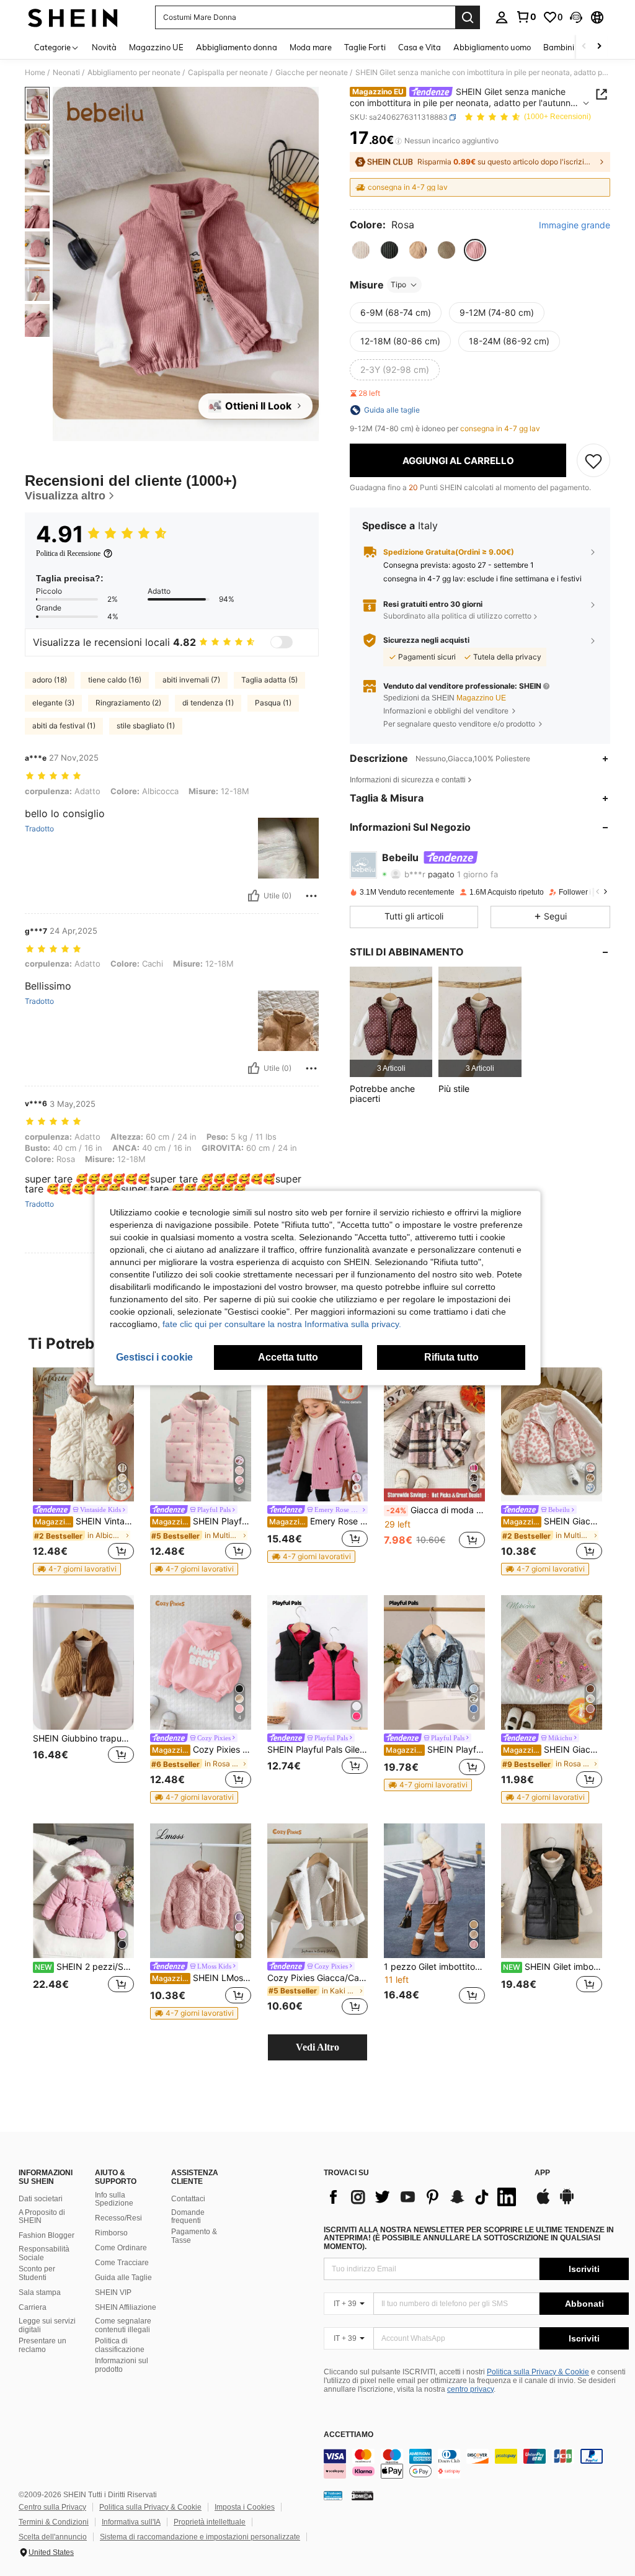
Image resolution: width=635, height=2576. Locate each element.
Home (35, 73)
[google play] (567, 2203)
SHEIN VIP (113, 2292)
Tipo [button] (398, 284)
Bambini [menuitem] (559, 47)
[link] (526, 17)
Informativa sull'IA (131, 2522)
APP (542, 2173)
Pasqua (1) (273, 703)
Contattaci (188, 2199)
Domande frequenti (188, 2217)
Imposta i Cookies (245, 2507)
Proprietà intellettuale (210, 2522)
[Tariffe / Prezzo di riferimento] (398, 141)
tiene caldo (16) (115, 680)
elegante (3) (53, 703)
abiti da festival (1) (64, 726)
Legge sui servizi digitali (47, 2325)
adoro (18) (50, 680)
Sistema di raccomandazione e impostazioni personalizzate (200, 2537)
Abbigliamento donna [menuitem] (237, 47)
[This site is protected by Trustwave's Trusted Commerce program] (333, 2495)
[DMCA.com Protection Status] (362, 2495)
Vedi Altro (317, 2047)
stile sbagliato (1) (146, 726)
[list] (423, 2197)
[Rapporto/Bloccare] (311, 896)
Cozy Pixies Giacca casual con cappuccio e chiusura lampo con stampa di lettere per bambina (202, 1750)
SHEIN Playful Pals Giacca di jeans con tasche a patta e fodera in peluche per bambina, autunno (435, 1750)
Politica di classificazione (120, 2345)
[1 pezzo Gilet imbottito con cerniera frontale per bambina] (434, 1891)
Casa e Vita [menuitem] (420, 47)
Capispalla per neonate (228, 73)
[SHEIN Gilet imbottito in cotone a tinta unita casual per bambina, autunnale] (552, 1891)
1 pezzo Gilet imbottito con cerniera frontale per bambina (434, 1967)
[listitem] (391, 1022)
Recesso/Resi (118, 2218)
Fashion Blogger (47, 2235)
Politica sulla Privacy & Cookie (538, 2372)
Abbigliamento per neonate (134, 73)
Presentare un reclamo (42, 2345)
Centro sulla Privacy (52, 2507)
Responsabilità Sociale (44, 2253)
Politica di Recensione (68, 553)
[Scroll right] (599, 47)
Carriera (33, 2307)
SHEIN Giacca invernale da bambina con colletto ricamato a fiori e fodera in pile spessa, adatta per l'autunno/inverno (553, 1750)
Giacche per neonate (312, 73)
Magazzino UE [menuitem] (156, 47)
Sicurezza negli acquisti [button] (426, 640)
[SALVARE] (593, 460)
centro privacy (470, 2389)
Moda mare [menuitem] (311, 47)
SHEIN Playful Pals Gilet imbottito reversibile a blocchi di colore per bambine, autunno (318, 1750)
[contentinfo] (476, 2464)
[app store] (543, 2203)
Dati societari (41, 2199)
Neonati (66, 73)
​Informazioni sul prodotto (122, 2365)
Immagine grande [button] (575, 225)
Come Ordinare (121, 2248)
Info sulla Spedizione (114, 2199)
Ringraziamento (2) (128, 703)
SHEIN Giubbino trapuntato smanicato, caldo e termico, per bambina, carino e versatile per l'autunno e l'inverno (83, 1738)
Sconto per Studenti (37, 2273)
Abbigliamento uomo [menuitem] (492, 47)
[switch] (282, 642)
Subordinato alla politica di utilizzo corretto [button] (457, 616)
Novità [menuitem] (104, 47)
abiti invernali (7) (191, 680)
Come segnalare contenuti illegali (123, 2325)
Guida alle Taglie (123, 2278)
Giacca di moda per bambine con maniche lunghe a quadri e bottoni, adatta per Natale (436, 1510)
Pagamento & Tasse (194, 2236)
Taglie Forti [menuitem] (365, 47)
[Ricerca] (468, 17)
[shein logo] (73, 17)
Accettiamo (349, 2435)
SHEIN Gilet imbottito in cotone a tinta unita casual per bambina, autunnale (553, 1967)
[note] (77, 1569)
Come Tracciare (122, 2263)
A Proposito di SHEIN (42, 2217)
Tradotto (39, 829)
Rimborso (111, 2233)
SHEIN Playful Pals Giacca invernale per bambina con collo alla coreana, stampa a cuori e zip (202, 1521)
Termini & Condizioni (54, 2522)
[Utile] (254, 896)
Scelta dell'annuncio (53, 2537)
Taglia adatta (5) (269, 680)
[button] (576, 17)
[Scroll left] (584, 47)
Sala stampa (40, 2292)
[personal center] (502, 17)
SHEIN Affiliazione (126, 2307)
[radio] (361, 250)
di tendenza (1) (208, 703)
